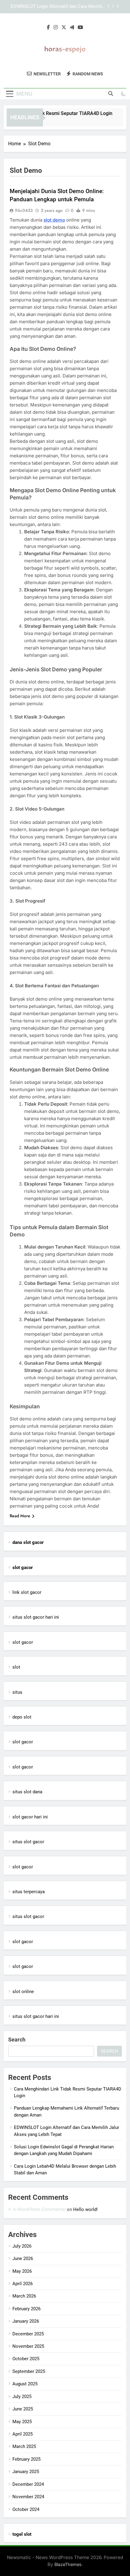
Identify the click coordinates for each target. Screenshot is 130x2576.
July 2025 (22, 2397)
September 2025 (29, 2371)
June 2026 (23, 2259)
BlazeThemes (68, 2564)
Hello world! (85, 2209)
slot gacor (23, 1642)
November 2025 (28, 2346)
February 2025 (26, 2459)
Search (17, 2040)
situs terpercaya (29, 1892)
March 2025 (24, 2446)
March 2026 (24, 2296)
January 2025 (26, 2472)
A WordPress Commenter (39, 2209)
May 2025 (22, 2422)
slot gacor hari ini (30, 1817)
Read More (20, 1516)
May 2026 (22, 2271)
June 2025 (23, 2409)
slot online (23, 1992)
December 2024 (28, 2484)
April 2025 (23, 2434)
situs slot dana (27, 1792)
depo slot (22, 1717)
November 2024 (28, 2497)
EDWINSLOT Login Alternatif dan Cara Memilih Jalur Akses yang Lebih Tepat (58, 7)
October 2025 (26, 2359)
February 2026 (26, 2309)
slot (16, 1667)
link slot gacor (27, 1592)
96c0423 (24, 210)
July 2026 (22, 2246)
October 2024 (26, 2509)
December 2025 (28, 2334)
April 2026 (23, 2284)
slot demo (54, 220)
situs (17, 1692)
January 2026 (26, 2321)
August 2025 (25, 2384)
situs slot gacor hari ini (36, 1617)
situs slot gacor (28, 1842)
